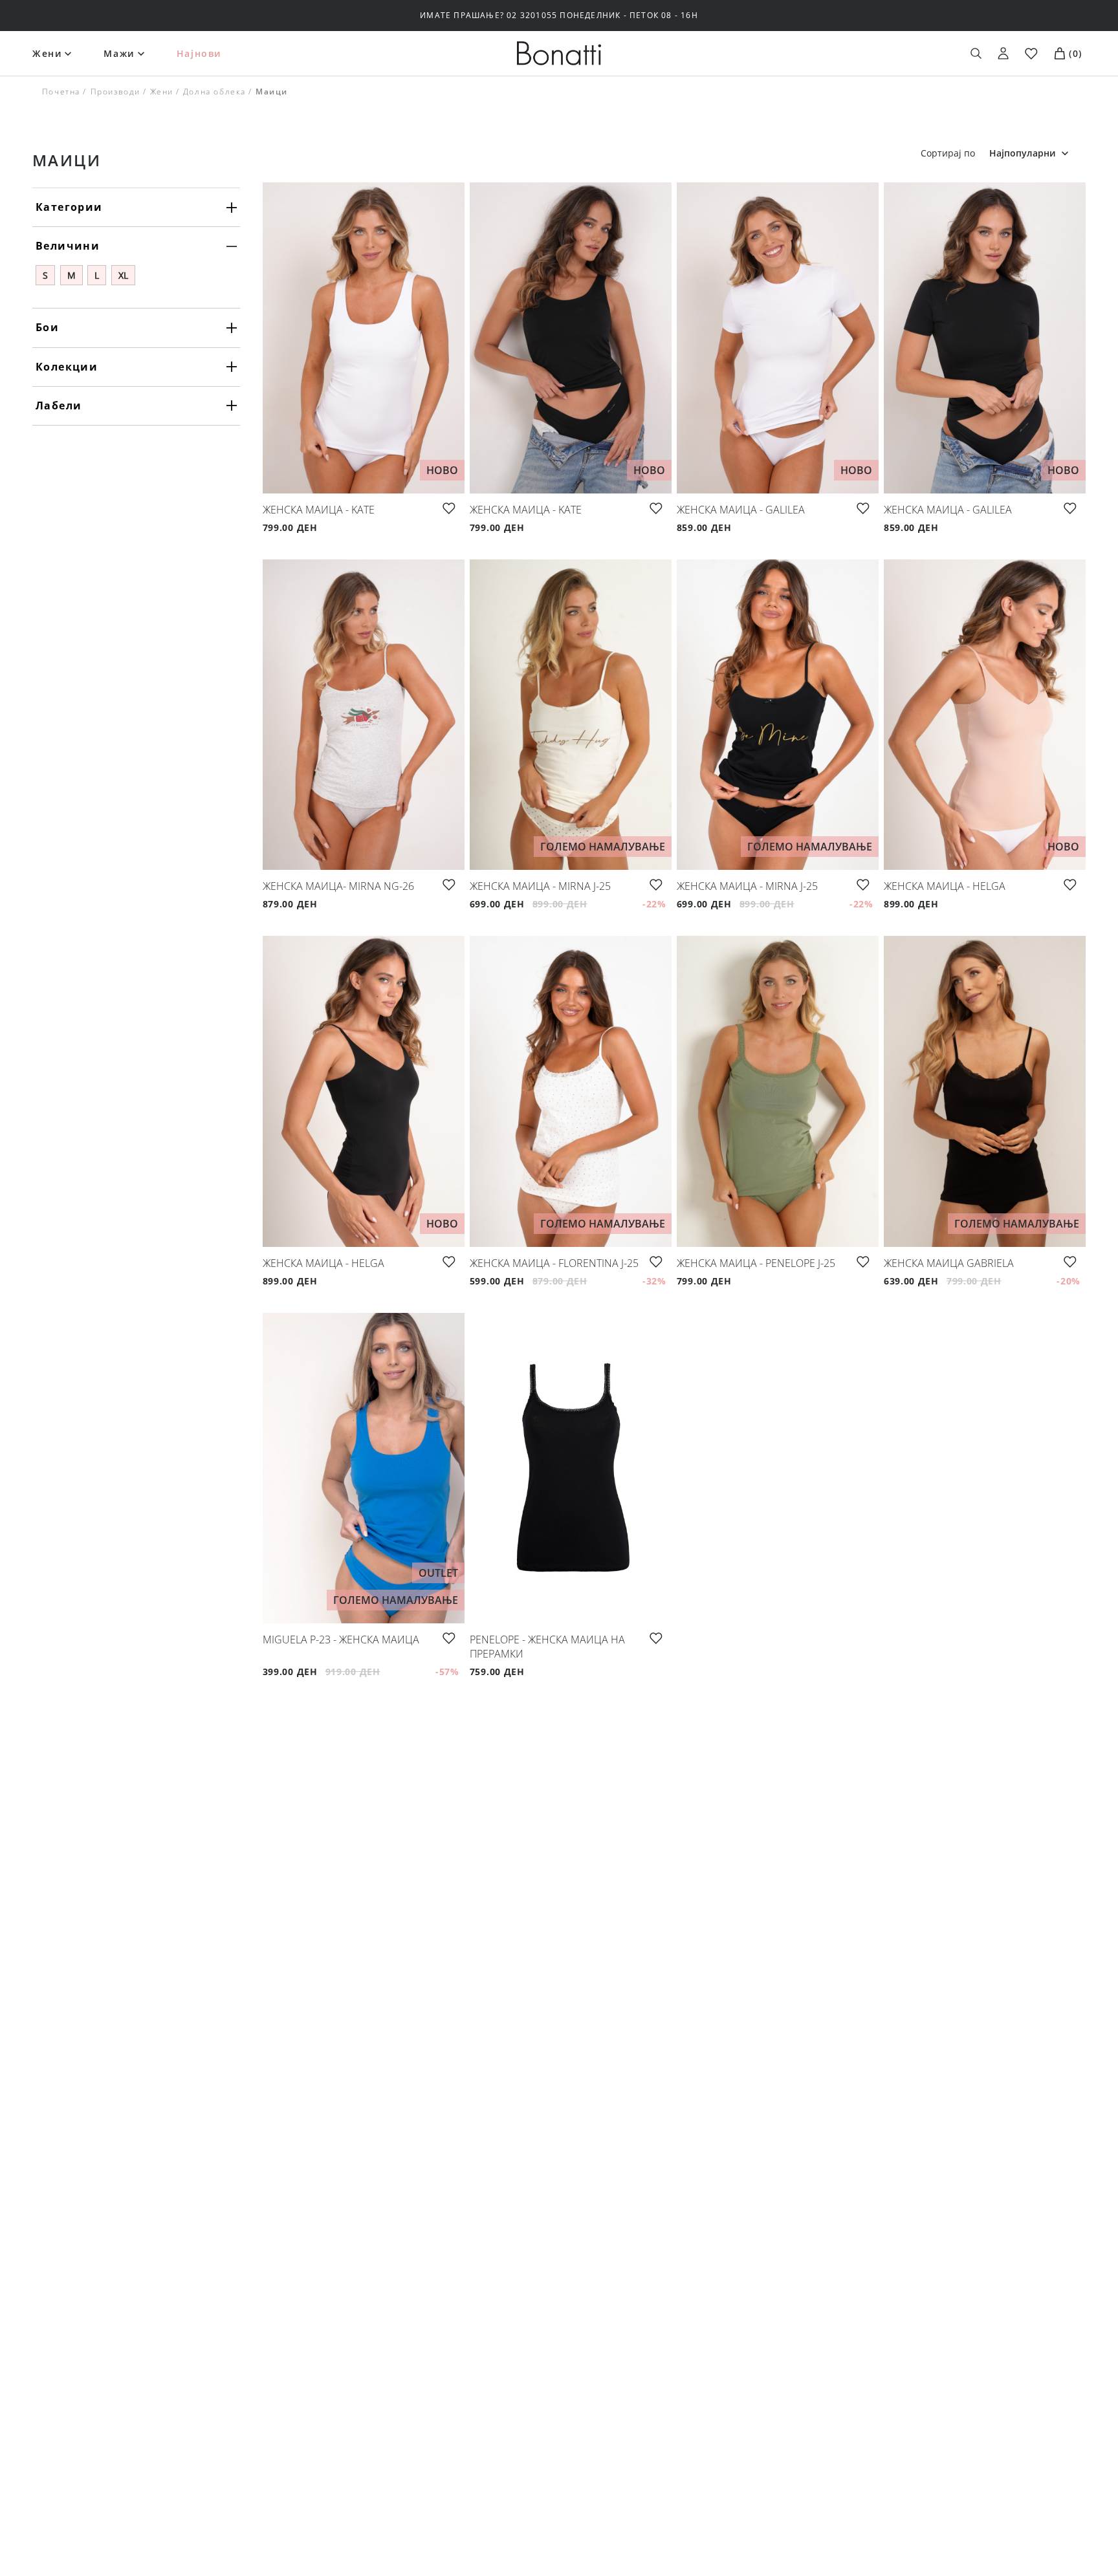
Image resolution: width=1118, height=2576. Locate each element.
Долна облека (214, 92)
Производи (115, 92)
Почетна (61, 92)
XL (123, 275)
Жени (47, 53)
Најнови (199, 53)
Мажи (119, 53)
